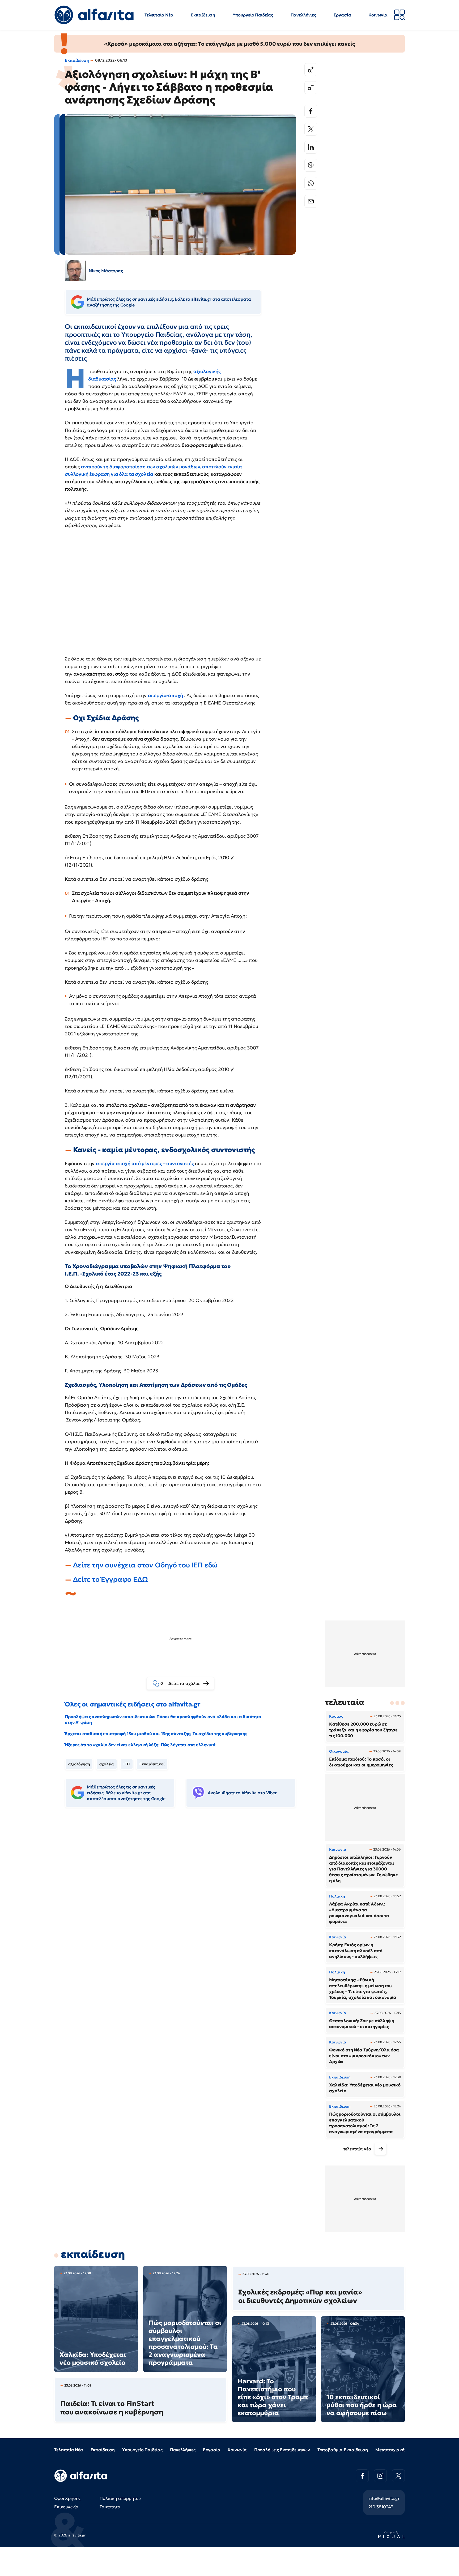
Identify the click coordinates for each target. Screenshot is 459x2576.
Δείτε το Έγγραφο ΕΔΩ (110, 1579)
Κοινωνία (378, 15)
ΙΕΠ (127, 1764)
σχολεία (107, 1764)
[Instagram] (380, 2476)
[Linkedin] (311, 147)
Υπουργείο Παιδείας (253, 15)
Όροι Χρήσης (67, 2498)
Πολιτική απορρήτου (120, 2498)
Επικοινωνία (66, 2507)
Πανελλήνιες (303, 15)
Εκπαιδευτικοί (152, 1764)
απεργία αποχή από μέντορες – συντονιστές (145, 1163)
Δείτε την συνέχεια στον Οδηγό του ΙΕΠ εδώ (145, 1565)
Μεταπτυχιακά (390, 2450)
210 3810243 (381, 2507)
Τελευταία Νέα (159, 15)
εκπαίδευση (93, 2254)
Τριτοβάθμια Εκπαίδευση (343, 2450)
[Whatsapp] (311, 183)
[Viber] (311, 165)
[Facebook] (311, 111)
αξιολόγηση (79, 1764)
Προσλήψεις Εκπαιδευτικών (282, 2450)
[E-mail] (311, 201)
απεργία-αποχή (166, 695)
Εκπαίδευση (203, 15)
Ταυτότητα (110, 2507)
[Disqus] (184, 1893)
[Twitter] (311, 129)
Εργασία (342, 15)
